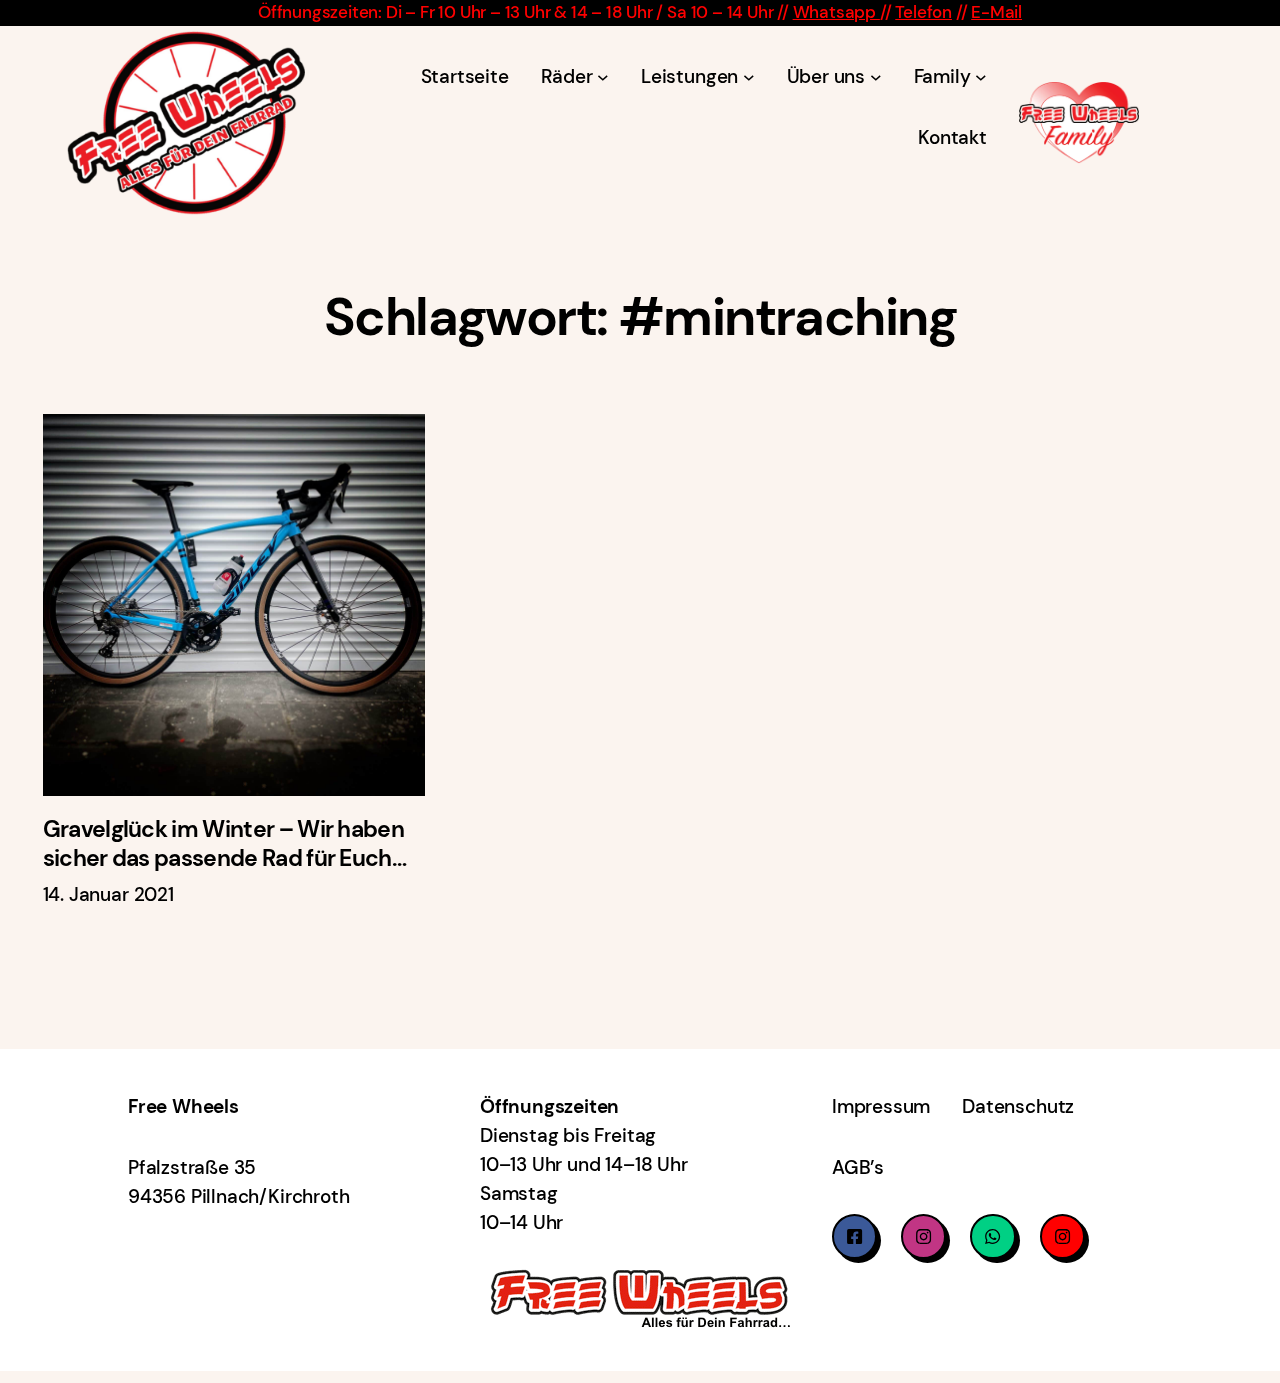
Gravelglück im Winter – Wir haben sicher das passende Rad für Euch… (224, 843)
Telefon (923, 12)
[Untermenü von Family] (981, 76)
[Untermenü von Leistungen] (749, 76)
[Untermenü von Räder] (603, 76)
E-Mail (996, 12)
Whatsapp (836, 12)
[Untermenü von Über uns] (876, 76)
